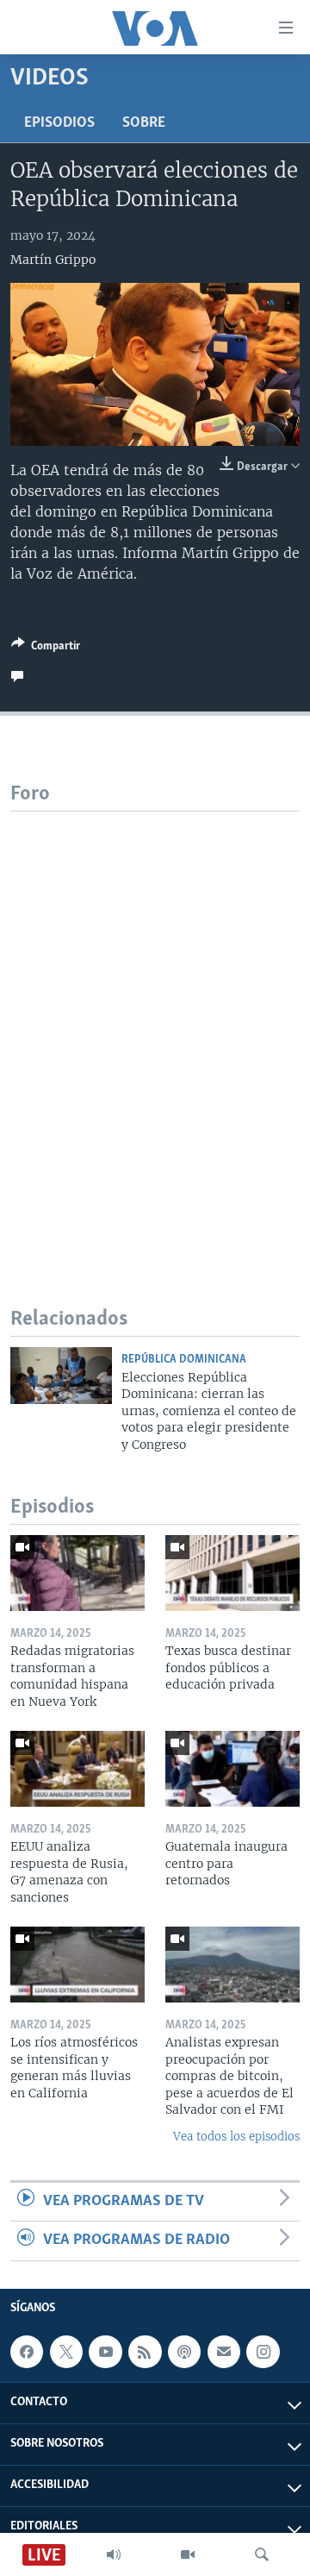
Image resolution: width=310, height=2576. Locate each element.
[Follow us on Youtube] (105, 2352)
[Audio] (114, 2554)
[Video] (188, 2554)
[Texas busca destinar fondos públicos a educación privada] (232, 1573)
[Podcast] (184, 2352)
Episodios (59, 123)
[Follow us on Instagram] (263, 2352)
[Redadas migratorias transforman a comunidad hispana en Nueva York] (77, 1573)
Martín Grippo (53, 260)
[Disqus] (155, 1027)
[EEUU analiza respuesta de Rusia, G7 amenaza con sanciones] (77, 1769)
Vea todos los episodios (236, 2137)
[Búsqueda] (262, 2554)
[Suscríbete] (224, 2352)
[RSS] (145, 2352)
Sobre (144, 123)
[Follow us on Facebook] (27, 2352)
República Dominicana (184, 1360)
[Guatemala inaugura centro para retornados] (232, 1769)
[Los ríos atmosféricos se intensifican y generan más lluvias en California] (77, 1965)
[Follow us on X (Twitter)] (66, 2352)
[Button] (46, 649)
